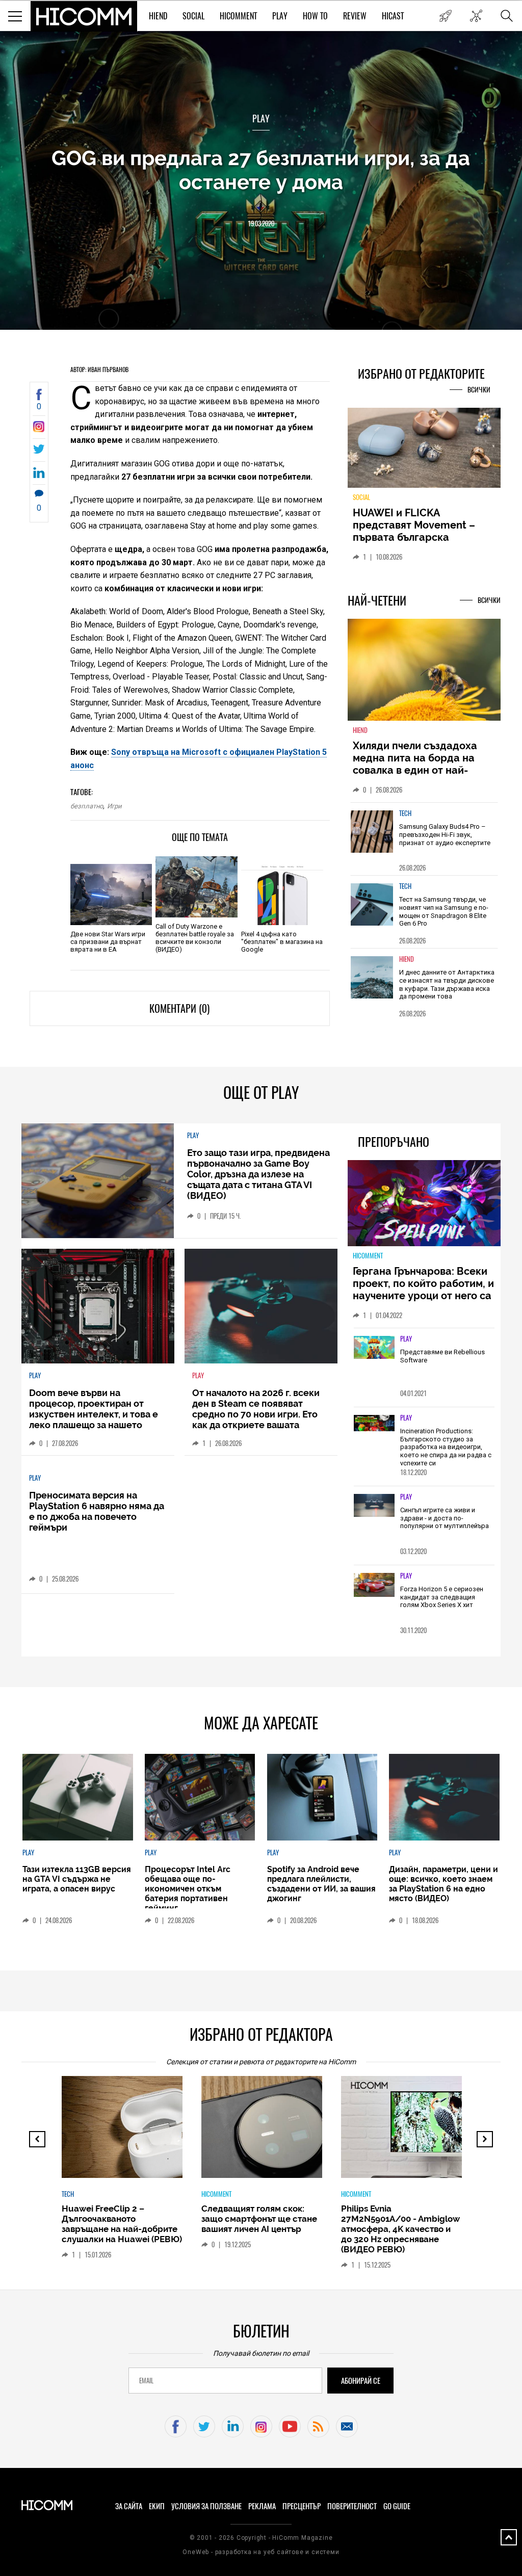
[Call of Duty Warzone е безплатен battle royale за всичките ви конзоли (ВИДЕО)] (196, 887)
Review (355, 16)
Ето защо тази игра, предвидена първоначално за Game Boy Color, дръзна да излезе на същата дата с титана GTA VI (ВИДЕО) (258, 1174)
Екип (157, 2506)
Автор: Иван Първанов (99, 370)
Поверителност (352, 2506)
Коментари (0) (179, 1008)
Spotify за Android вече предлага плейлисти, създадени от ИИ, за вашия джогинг (321, 1884)
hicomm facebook (176, 2426)
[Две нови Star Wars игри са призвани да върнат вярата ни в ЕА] (111, 895)
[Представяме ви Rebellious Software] (374, 1348)
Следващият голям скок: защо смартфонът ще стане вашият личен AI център (259, 2219)
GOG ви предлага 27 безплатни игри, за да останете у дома (261, 170)
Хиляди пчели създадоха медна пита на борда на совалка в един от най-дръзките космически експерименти (415, 770)
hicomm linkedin (233, 2426)
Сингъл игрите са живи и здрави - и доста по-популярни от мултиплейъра (445, 1518)
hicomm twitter (204, 2426)
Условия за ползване (206, 2506)
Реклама (262, 2506)
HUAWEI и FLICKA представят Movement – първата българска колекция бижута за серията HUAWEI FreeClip (416, 537)
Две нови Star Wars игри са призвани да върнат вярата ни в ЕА (108, 942)
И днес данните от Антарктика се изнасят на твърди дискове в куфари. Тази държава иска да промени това (447, 984)
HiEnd (158, 16)
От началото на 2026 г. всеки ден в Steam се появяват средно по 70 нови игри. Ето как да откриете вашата (256, 1409)
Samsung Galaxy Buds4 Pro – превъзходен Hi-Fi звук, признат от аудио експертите (445, 834)
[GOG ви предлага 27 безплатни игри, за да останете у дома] (39, 429)
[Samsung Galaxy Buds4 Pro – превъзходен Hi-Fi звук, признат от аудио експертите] (372, 832)
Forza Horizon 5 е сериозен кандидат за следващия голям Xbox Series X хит (442, 1597)
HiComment (238, 16)
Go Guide (397, 2506)
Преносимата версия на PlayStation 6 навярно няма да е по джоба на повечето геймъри (97, 1511)
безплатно (87, 806)
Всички (479, 390)
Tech (405, 813)
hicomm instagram (261, 2426)
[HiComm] (84, 16)
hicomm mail (347, 2426)
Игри (114, 806)
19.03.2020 (261, 224)
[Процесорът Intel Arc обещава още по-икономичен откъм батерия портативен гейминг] (200, 1797)
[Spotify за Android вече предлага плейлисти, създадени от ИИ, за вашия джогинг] (322, 1797)
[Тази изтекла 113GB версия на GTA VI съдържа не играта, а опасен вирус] (77, 1797)
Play (280, 16)
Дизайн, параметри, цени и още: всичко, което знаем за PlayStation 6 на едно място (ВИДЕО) (443, 1884)
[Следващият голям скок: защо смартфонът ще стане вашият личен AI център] (285, 2132)
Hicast (393, 16)
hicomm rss (318, 2426)
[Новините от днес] (445, 16)
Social (193, 16)
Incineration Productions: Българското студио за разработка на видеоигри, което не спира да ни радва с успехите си (446, 1447)
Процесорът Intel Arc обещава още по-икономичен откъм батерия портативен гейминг (188, 1889)
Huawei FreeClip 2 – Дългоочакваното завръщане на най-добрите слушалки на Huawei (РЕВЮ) (122, 2224)
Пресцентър (302, 2506)
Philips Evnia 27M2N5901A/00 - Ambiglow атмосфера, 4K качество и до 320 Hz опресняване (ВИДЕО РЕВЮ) (400, 2229)
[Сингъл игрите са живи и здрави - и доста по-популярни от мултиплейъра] (374, 1506)
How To (315, 16)
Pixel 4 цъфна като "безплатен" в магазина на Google (282, 942)
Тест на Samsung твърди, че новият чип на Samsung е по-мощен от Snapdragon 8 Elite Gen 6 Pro (444, 911)
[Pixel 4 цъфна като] (282, 895)
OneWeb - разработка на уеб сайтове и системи (261, 2552)
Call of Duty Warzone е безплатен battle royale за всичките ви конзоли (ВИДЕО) (195, 938)
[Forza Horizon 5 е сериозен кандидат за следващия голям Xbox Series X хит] (374, 1585)
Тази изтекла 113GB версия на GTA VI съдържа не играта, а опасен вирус (77, 1879)
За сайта (129, 2506)
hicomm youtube (290, 2426)
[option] (424, 839)
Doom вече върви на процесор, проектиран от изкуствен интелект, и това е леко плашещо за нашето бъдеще (94, 1414)
